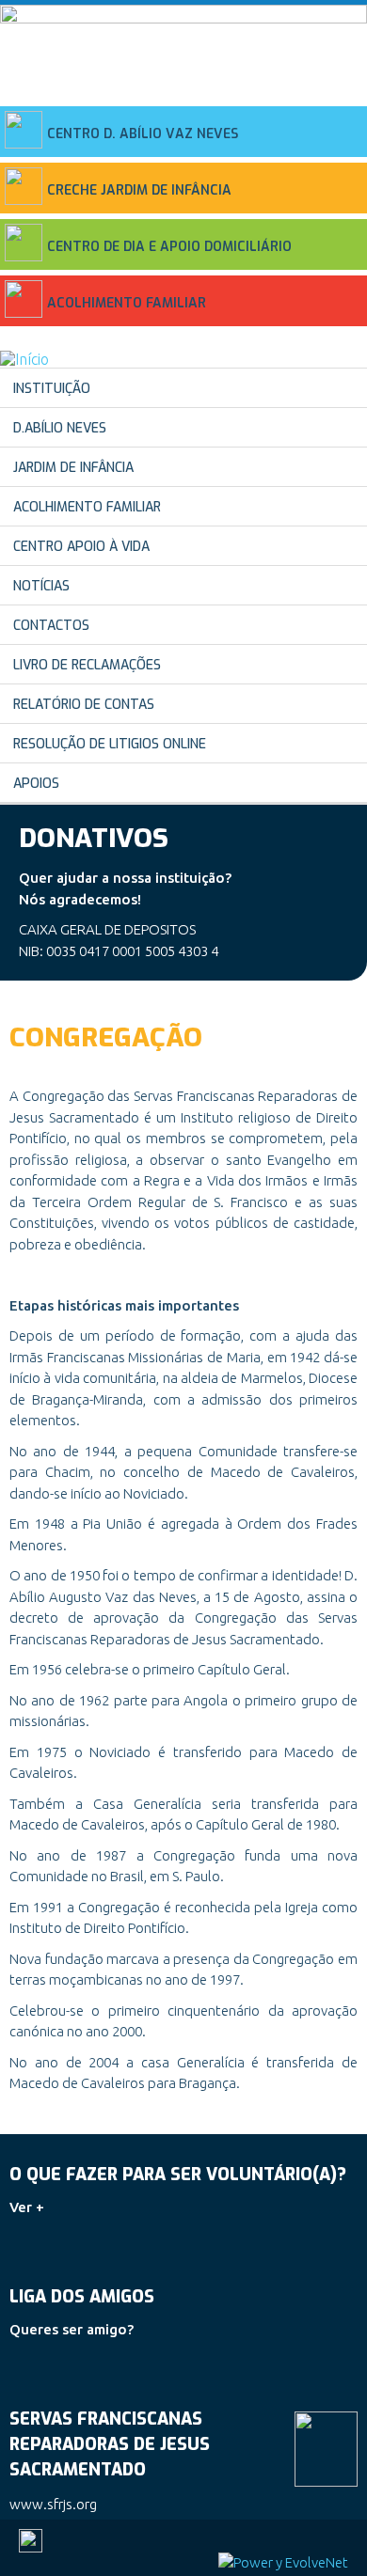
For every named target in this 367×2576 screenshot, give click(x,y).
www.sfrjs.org (53, 2504)
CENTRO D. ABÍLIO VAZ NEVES (143, 134)
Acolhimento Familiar (87, 507)
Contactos (51, 626)
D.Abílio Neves (60, 428)
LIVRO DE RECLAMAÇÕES (87, 665)
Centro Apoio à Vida (81, 547)
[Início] (24, 359)
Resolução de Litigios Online (110, 744)
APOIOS (36, 784)
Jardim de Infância (73, 468)
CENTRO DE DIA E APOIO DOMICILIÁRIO (169, 247)
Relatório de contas (84, 705)
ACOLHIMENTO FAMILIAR (127, 303)
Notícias (41, 586)
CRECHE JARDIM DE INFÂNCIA (139, 190)
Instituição (52, 389)
